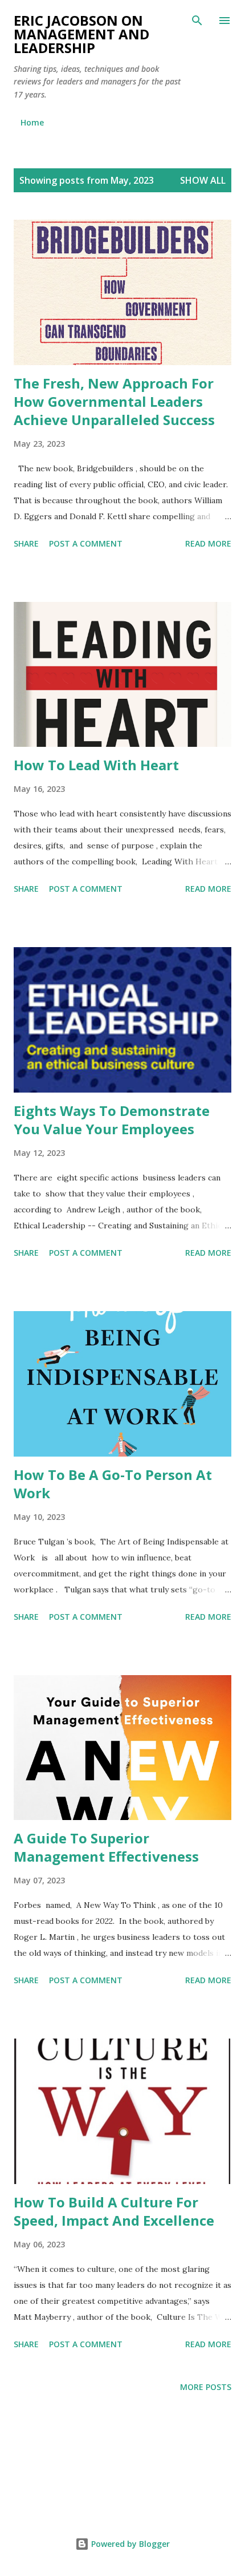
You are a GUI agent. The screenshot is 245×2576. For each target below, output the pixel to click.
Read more (208, 543)
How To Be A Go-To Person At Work (113, 1484)
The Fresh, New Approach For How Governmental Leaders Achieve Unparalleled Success (114, 401)
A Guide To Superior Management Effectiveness (106, 1847)
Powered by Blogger (129, 2544)
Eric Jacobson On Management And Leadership (81, 34)
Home (32, 122)
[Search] (197, 21)
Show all (203, 180)
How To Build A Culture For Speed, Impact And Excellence (114, 2211)
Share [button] (26, 543)
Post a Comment (86, 543)
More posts (206, 2387)
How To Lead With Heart (96, 765)
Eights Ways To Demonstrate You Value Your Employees (112, 1120)
